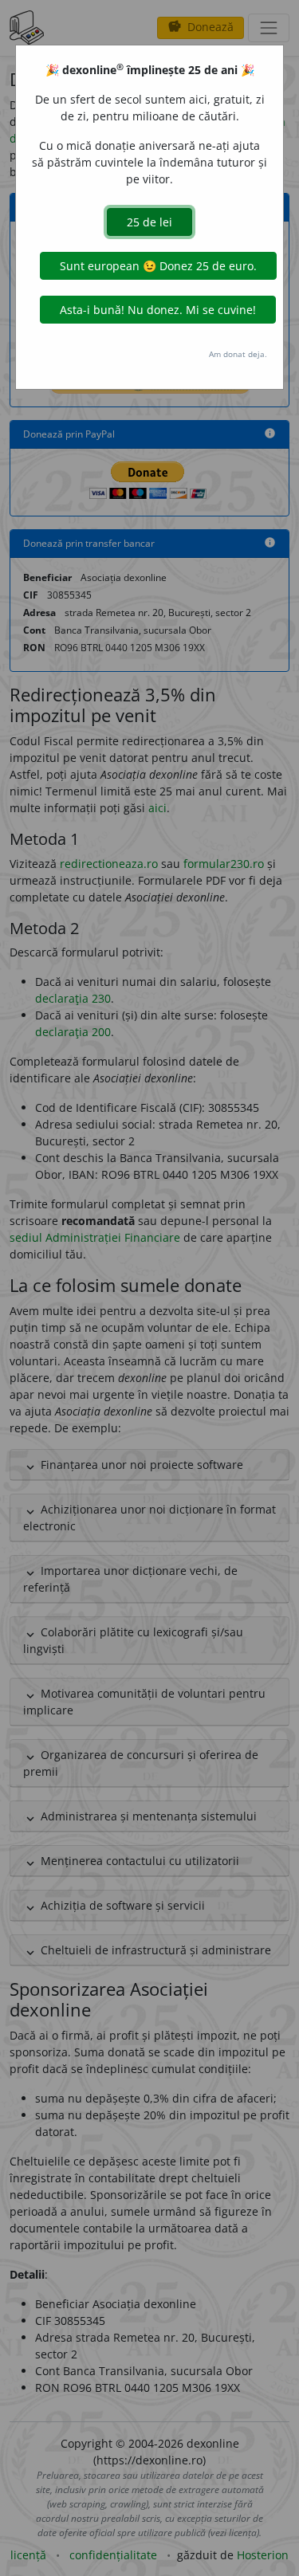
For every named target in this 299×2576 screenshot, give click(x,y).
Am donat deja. (238, 354)
